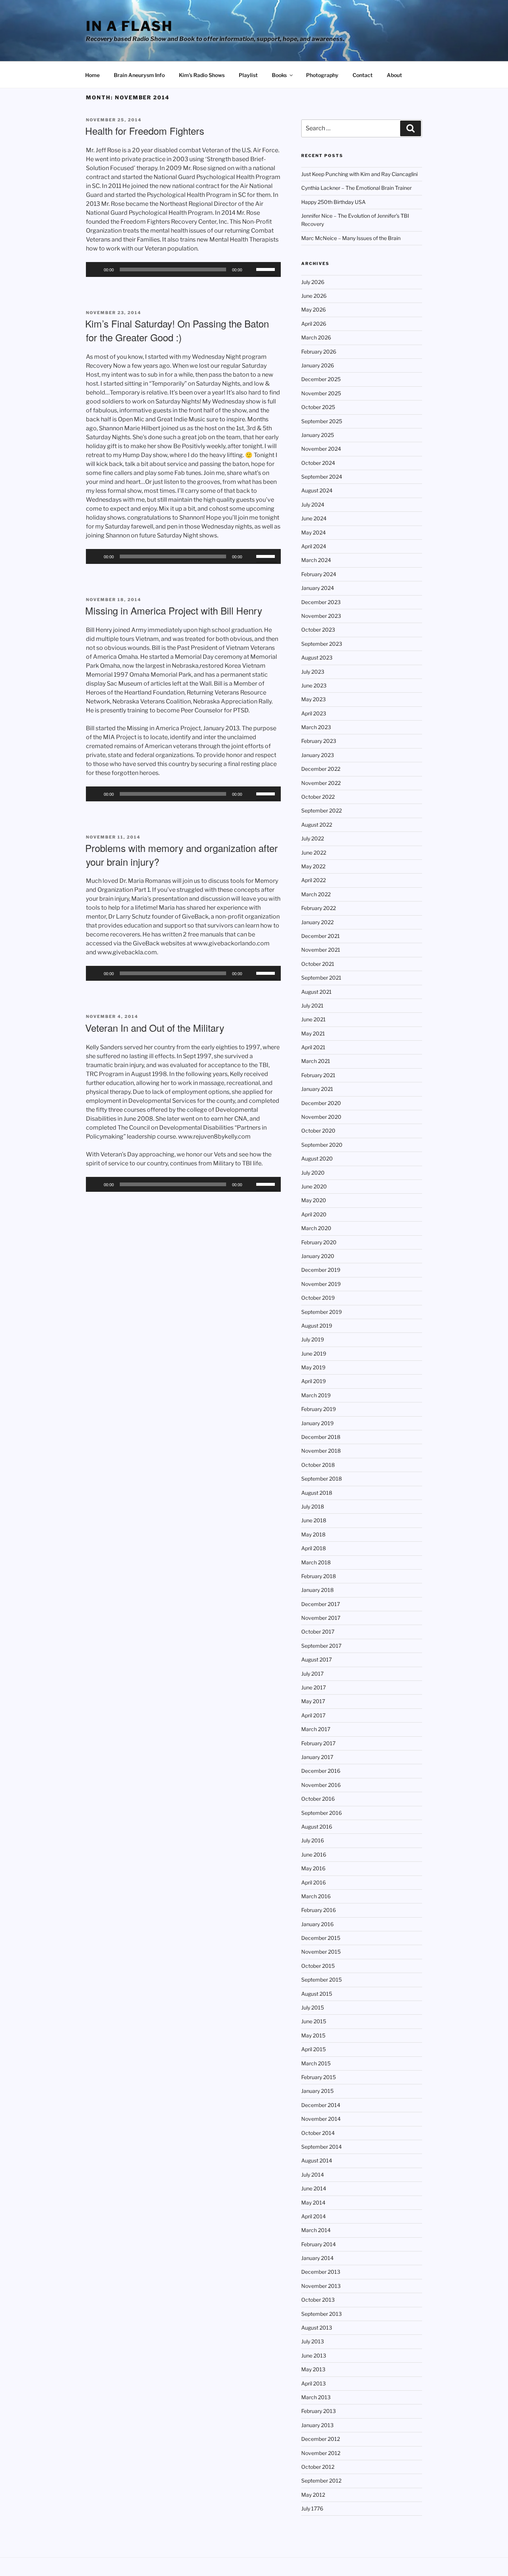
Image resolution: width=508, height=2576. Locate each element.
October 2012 (318, 2467)
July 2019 (313, 1339)
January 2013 (317, 2425)
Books (279, 75)
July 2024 (313, 505)
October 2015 (318, 1966)
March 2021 (316, 1061)
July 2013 (313, 2341)
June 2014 (314, 2188)
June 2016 (314, 1854)
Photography (322, 75)
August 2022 (317, 825)
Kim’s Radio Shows (202, 75)
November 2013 (321, 2286)
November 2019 (321, 1284)
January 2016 (317, 1924)
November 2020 (321, 1117)
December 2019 (321, 1270)
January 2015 (317, 2091)
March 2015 (316, 2063)
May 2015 (313, 2035)
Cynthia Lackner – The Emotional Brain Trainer (356, 188)
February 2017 (318, 1743)
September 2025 (322, 421)
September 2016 (321, 1813)
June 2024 (314, 518)
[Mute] (250, 269)
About (394, 75)
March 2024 (316, 560)
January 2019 (317, 1423)
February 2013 (319, 2411)
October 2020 (318, 1131)
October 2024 (318, 463)
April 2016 (314, 1882)
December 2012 (321, 2439)
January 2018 (317, 1590)
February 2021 (318, 1075)
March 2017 (316, 1729)
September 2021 (321, 978)
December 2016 (321, 1771)
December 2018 (321, 1437)
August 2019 (317, 1326)
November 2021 (321, 950)
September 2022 (321, 810)
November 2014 (321, 2119)
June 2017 (314, 1687)
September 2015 (321, 1980)
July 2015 (313, 2007)
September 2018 (321, 1479)
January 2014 (317, 2258)
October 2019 (318, 1298)
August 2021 (316, 992)
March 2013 (316, 2397)
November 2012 (321, 2453)
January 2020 (318, 1256)
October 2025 (318, 407)
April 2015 (314, 2049)
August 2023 (317, 657)
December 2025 (321, 379)
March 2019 (316, 1395)
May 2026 (314, 309)
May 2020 (314, 1200)
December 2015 (321, 1938)
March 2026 (316, 337)
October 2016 (318, 1799)
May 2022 (313, 866)
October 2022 (318, 797)
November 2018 (321, 1451)
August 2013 (317, 2328)
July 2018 (313, 1506)
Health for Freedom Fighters (145, 130)
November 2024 (321, 449)
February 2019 (319, 1409)
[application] (183, 269)
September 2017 (321, 1646)
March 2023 (316, 727)
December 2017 (321, 1604)
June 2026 (314, 296)
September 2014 (321, 2147)
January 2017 (317, 1757)
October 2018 (318, 1465)
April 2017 (313, 1715)
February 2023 (319, 741)
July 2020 (313, 1173)
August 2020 (317, 1158)
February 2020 (319, 1242)
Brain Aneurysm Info (139, 75)
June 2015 (314, 2021)
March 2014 (316, 2230)
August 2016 (317, 1827)
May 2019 (313, 1367)
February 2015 (319, 2077)
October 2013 (318, 2300)
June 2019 (314, 1354)
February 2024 (319, 574)
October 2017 (318, 1632)
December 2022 (321, 769)
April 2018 (314, 1548)
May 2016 (313, 1868)
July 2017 (312, 1674)
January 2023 (318, 755)
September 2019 (321, 1312)
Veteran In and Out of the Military (155, 1027)
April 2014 (314, 2216)
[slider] (267, 269)
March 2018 (316, 1562)
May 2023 (314, 699)
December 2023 (321, 602)
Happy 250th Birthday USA (333, 202)
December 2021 (321, 936)
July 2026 (313, 282)
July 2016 (313, 1840)
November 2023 (321, 616)
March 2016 (316, 1896)
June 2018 (314, 1520)
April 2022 (314, 880)
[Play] (96, 269)
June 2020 (314, 1186)
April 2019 (314, 1381)
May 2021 (313, 1033)
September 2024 (322, 477)
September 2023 (322, 644)
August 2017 (316, 1659)
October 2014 (318, 2133)
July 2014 (313, 2175)
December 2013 (321, 2272)
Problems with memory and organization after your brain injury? (181, 854)
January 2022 (317, 922)
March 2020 (316, 1228)
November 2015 (321, 1952)
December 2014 (321, 2105)
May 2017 (313, 1701)
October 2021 (318, 964)
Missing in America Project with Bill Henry (174, 610)
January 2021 (317, 1089)
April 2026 (314, 324)
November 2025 (321, 393)
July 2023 (313, 672)
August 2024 (317, 490)
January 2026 (318, 365)
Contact (363, 75)
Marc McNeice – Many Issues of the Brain (351, 238)
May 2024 (314, 532)
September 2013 (321, 2314)
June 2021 (314, 1019)
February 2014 (319, 2244)
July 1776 (312, 2508)
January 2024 (318, 588)
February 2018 (319, 1576)
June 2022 (314, 853)
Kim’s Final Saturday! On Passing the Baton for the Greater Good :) (177, 330)
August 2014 (317, 2160)
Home (92, 75)
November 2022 (321, 783)
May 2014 (313, 2202)
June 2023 (314, 685)
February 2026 (319, 352)
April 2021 (313, 1047)
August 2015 (317, 1994)
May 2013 (313, 2369)
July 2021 (312, 1005)
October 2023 (318, 630)
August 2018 (317, 1493)
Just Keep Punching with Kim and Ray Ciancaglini (359, 174)
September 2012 (321, 2481)
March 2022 (316, 894)
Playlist (248, 75)
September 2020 (322, 1145)
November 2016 (321, 1785)
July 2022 (313, 838)
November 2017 (321, 1618)
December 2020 (321, 1103)
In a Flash (129, 26)
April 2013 (314, 2383)
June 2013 (314, 2355)
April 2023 (314, 713)
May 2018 (313, 1534)
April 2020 (314, 1214)
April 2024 (314, 546)
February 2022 (319, 908)
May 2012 (313, 2495)
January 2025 (318, 435)
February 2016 (319, 1910)
